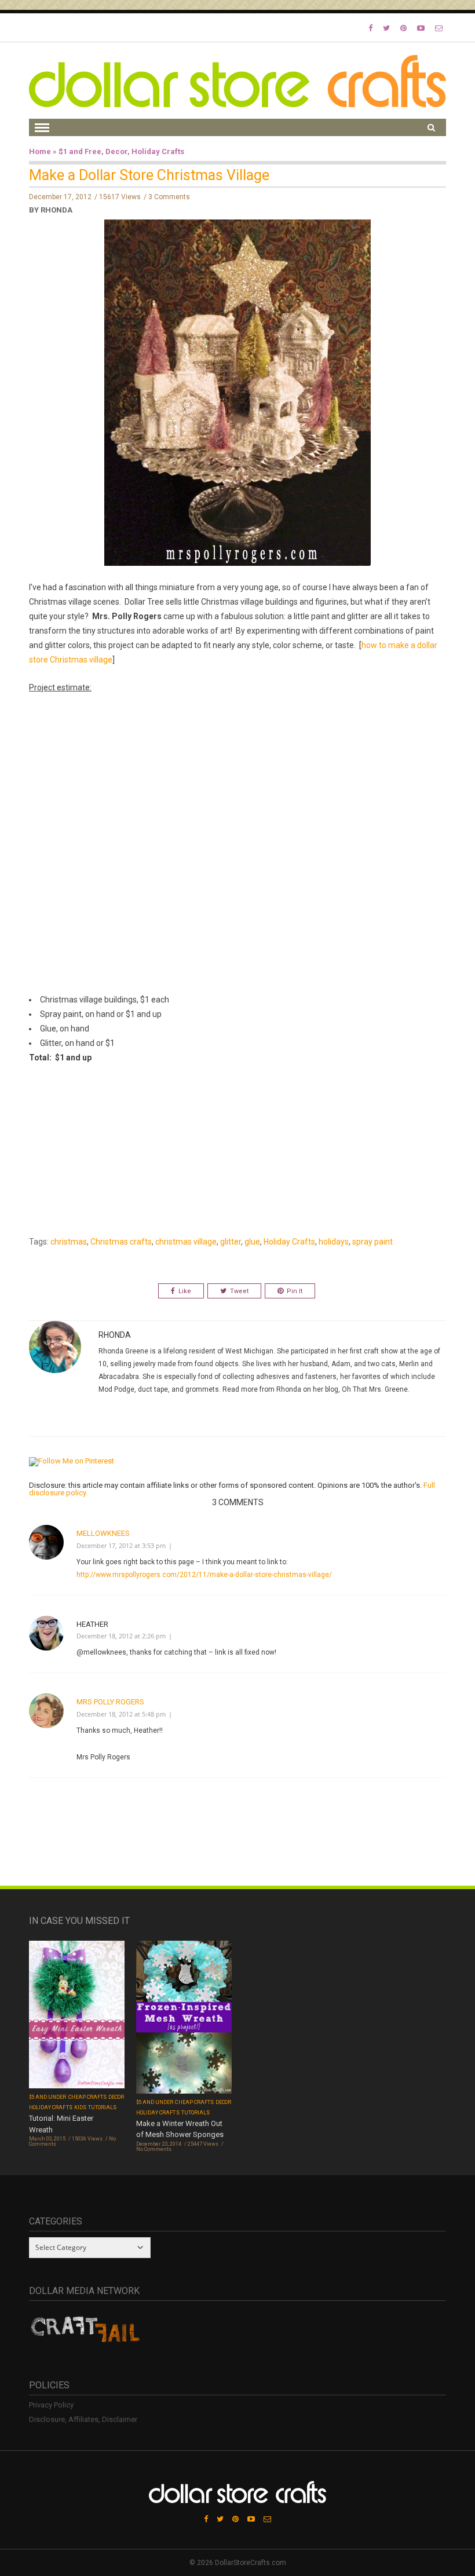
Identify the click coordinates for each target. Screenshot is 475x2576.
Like (185, 1291)
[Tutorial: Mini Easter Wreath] (77, 2016)
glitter (231, 1242)
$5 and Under (48, 2097)
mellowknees (103, 1533)
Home (40, 151)
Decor (116, 151)
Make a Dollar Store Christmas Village (149, 175)
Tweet (239, 1291)
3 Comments (169, 197)
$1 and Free (80, 151)
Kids (80, 2107)
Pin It (295, 1291)
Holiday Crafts (158, 151)
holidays (334, 1242)
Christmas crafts (121, 1242)
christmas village (186, 1242)
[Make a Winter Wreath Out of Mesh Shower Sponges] (184, 2018)
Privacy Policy (51, 2405)
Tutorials (102, 2107)
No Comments (154, 2149)
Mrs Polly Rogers (110, 1702)
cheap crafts (88, 2097)
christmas (69, 1242)
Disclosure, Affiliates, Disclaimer (83, 2419)
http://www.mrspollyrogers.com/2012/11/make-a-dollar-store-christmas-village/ (204, 1575)
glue (252, 1242)
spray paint (372, 1242)
